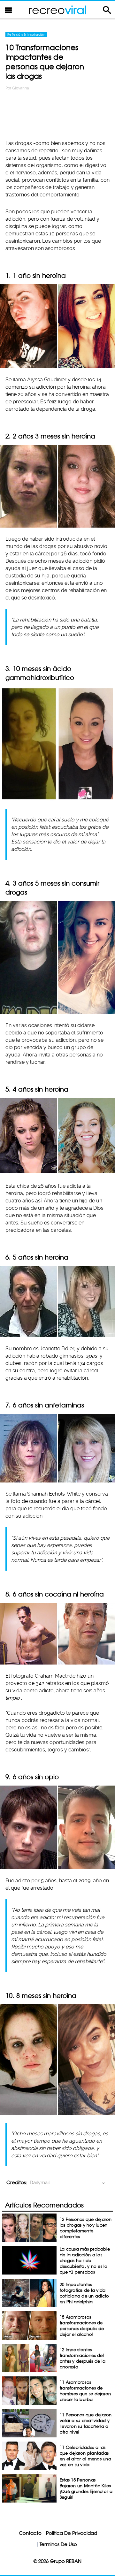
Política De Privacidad (72, 2533)
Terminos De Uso (58, 2544)
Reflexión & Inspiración (26, 34)
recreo (57, 10)
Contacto (30, 2533)
